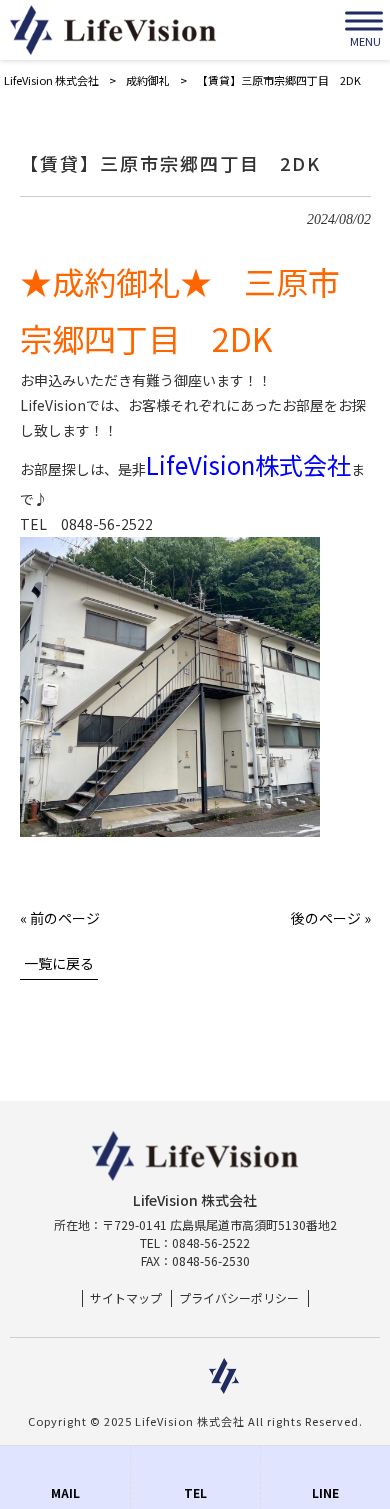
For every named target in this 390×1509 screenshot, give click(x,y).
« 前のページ (60, 918)
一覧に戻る (59, 963)
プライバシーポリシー (239, 1298)
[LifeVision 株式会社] (113, 30)
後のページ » (331, 918)
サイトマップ (126, 1298)
